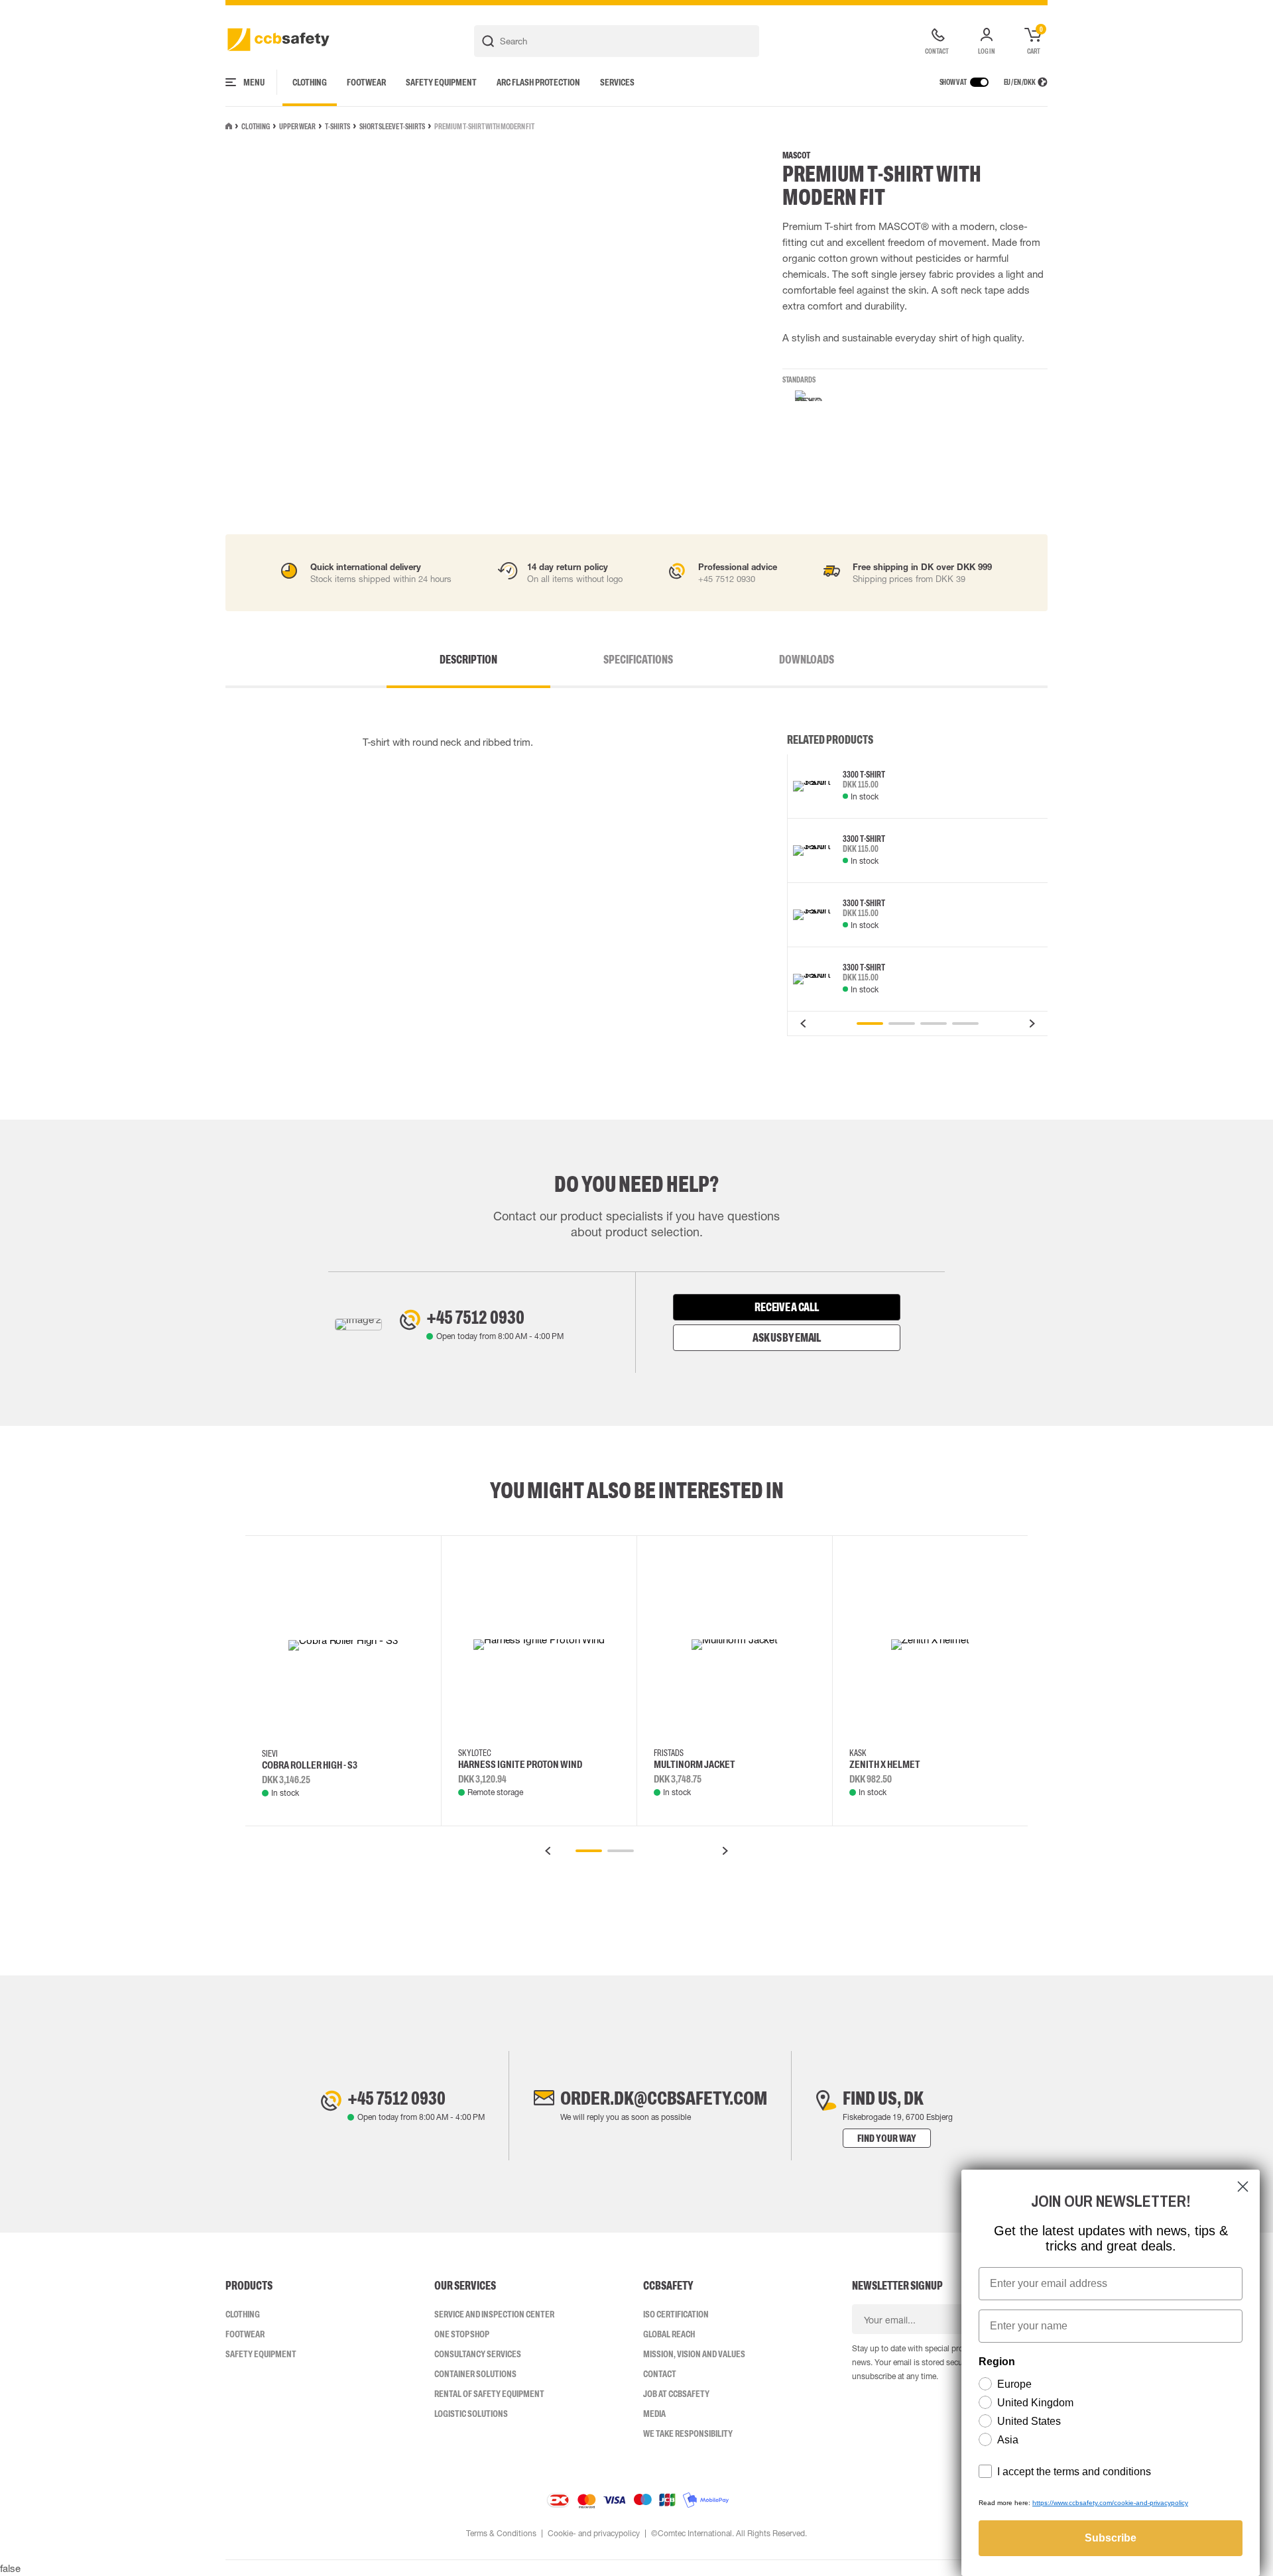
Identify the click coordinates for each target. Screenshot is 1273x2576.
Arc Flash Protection (538, 82)
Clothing (310, 82)
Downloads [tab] (807, 660)
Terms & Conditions (501, 2534)
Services (617, 82)
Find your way (887, 2138)
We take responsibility (688, 2433)
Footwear (366, 82)
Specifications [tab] (638, 660)
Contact (660, 2374)
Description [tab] (468, 660)
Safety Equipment (441, 82)
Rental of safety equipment (489, 2394)
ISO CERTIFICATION (676, 2314)
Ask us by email (787, 1338)
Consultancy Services (478, 2354)
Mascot (796, 155)
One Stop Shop (462, 2334)
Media (654, 2414)
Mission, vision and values (694, 2354)
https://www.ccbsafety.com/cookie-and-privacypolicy (1110, 2503)
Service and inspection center (494, 2314)
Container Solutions (475, 2374)
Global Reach (669, 2334)
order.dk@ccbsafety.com (664, 2098)
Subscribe (1111, 2538)
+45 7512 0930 (475, 1317)
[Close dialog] (1243, 2187)
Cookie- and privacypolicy (594, 2534)
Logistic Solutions (471, 2414)
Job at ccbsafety (676, 2394)
